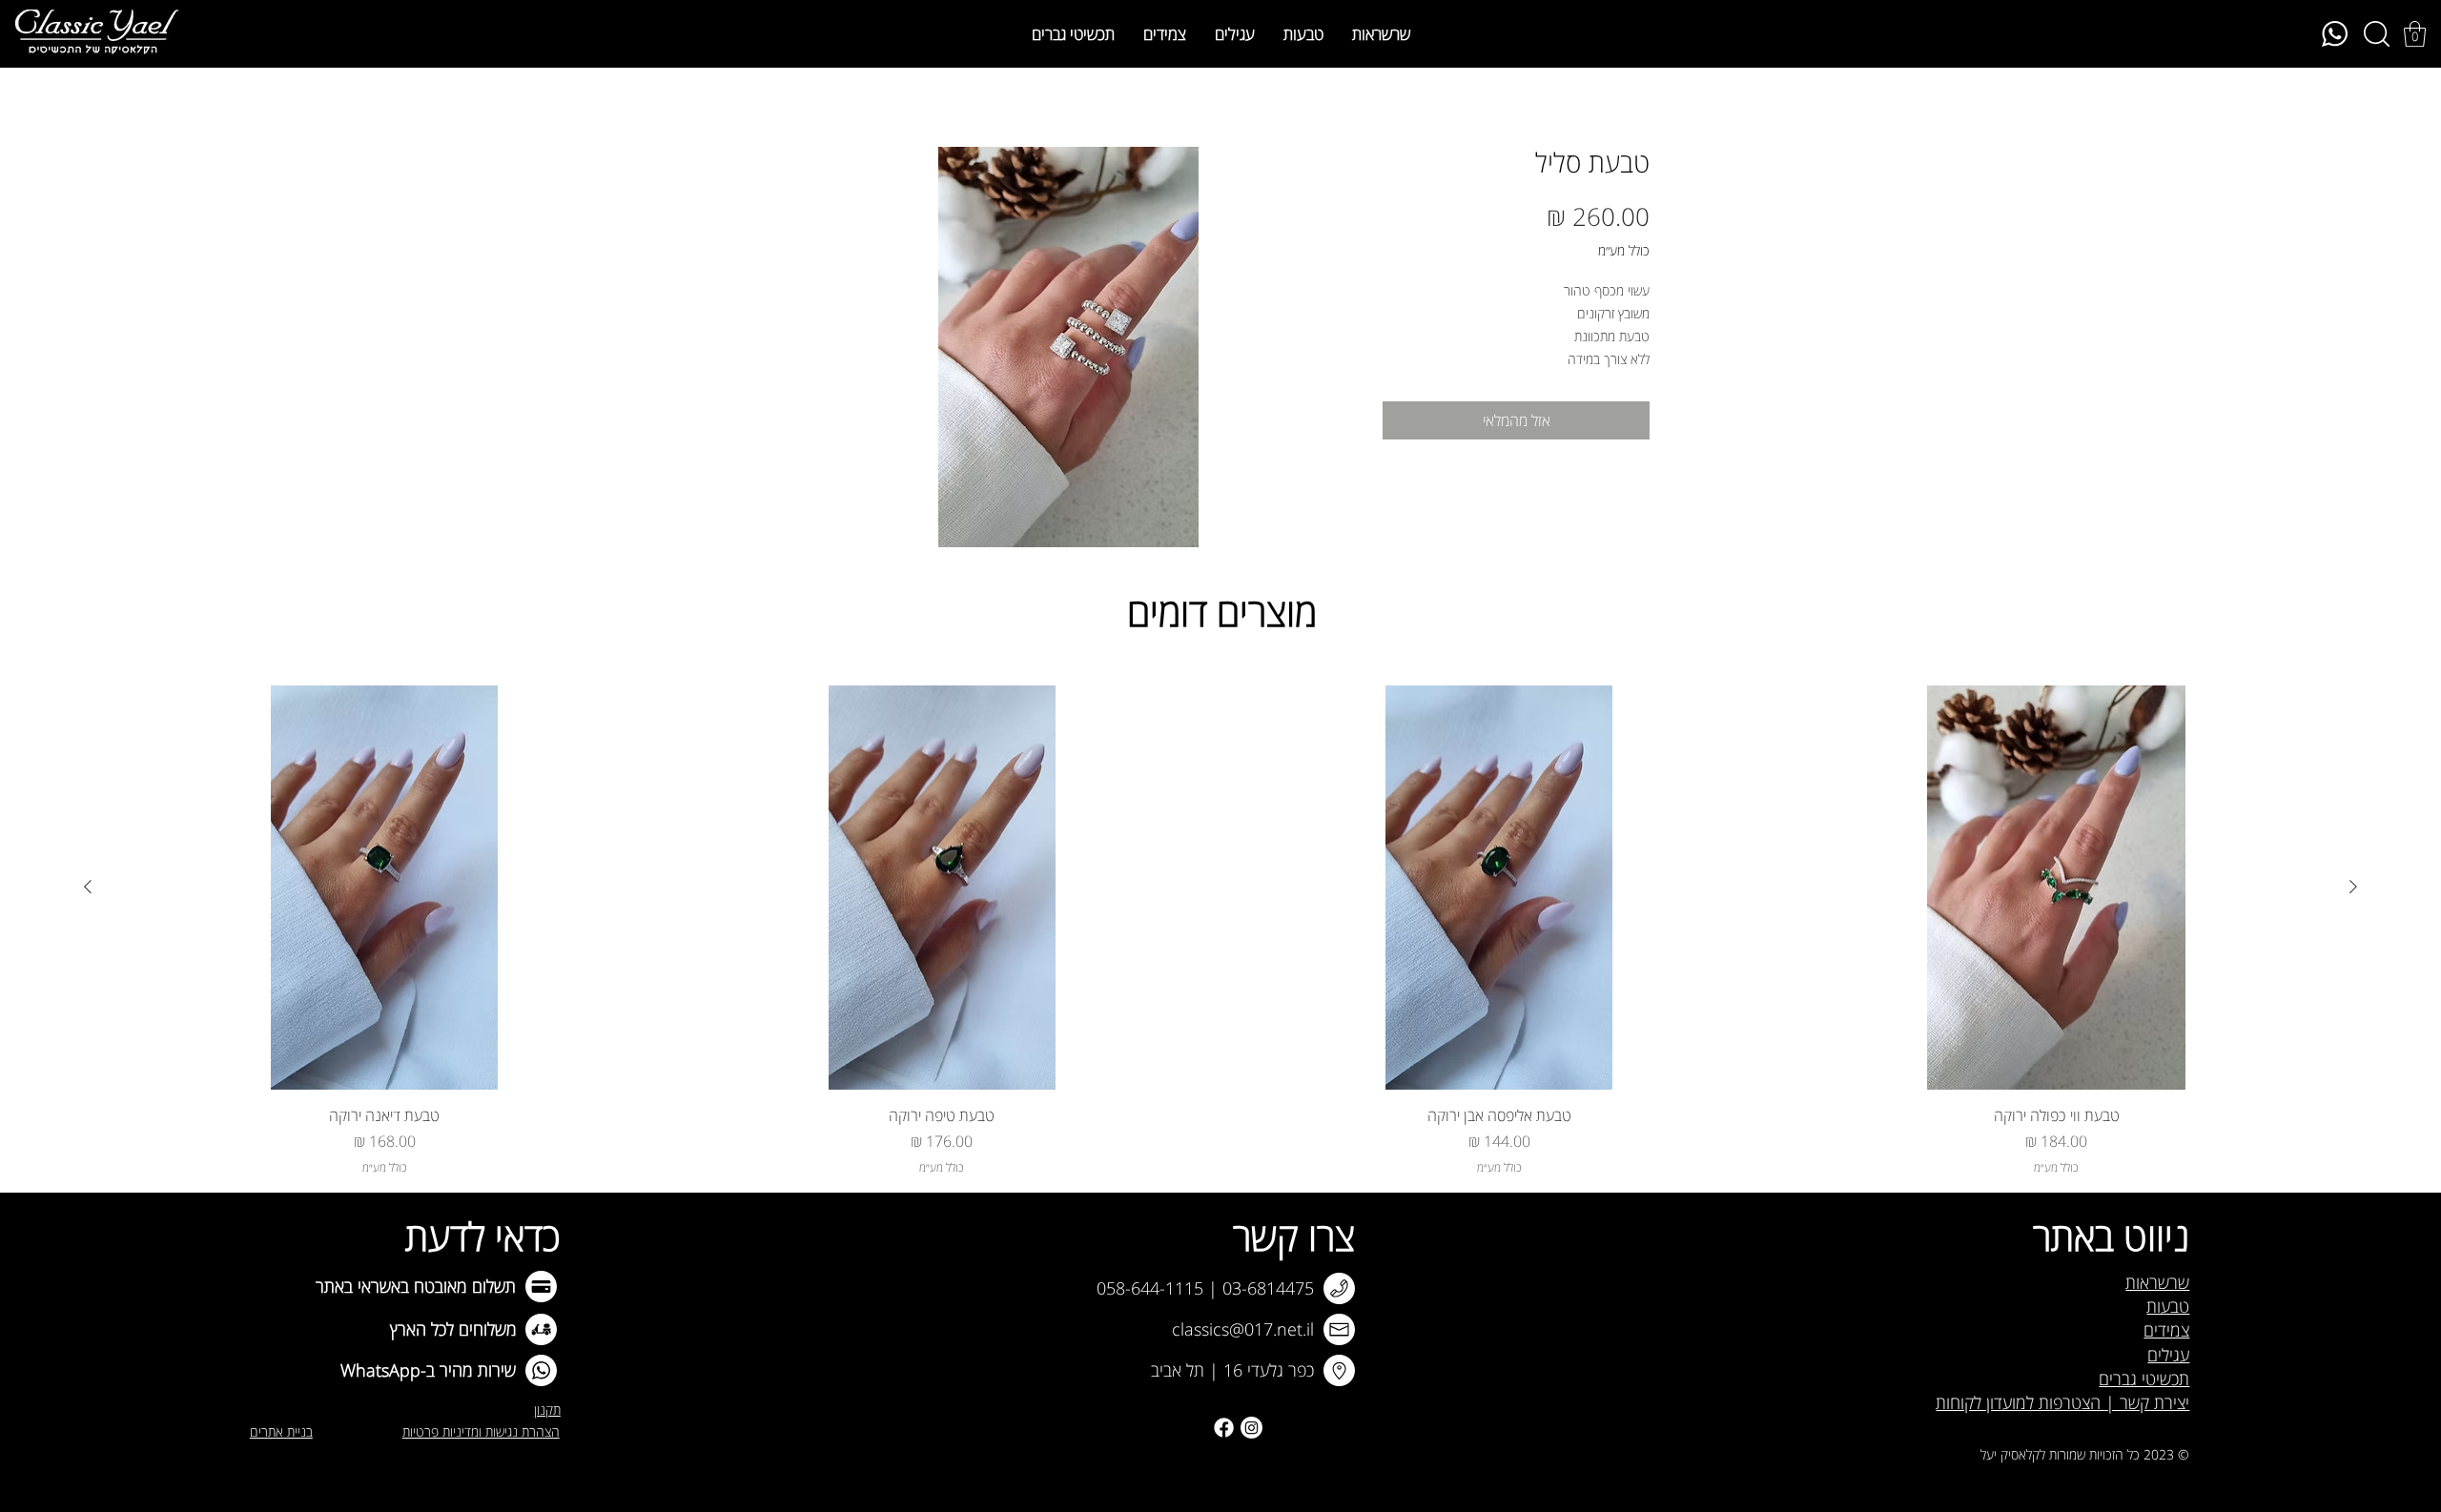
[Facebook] (1224, 1428)
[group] (1220, 931)
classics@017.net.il (1243, 1329)
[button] (2415, 34)
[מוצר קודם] (2353, 887)
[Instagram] (1251, 1428)
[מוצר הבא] (88, 887)
